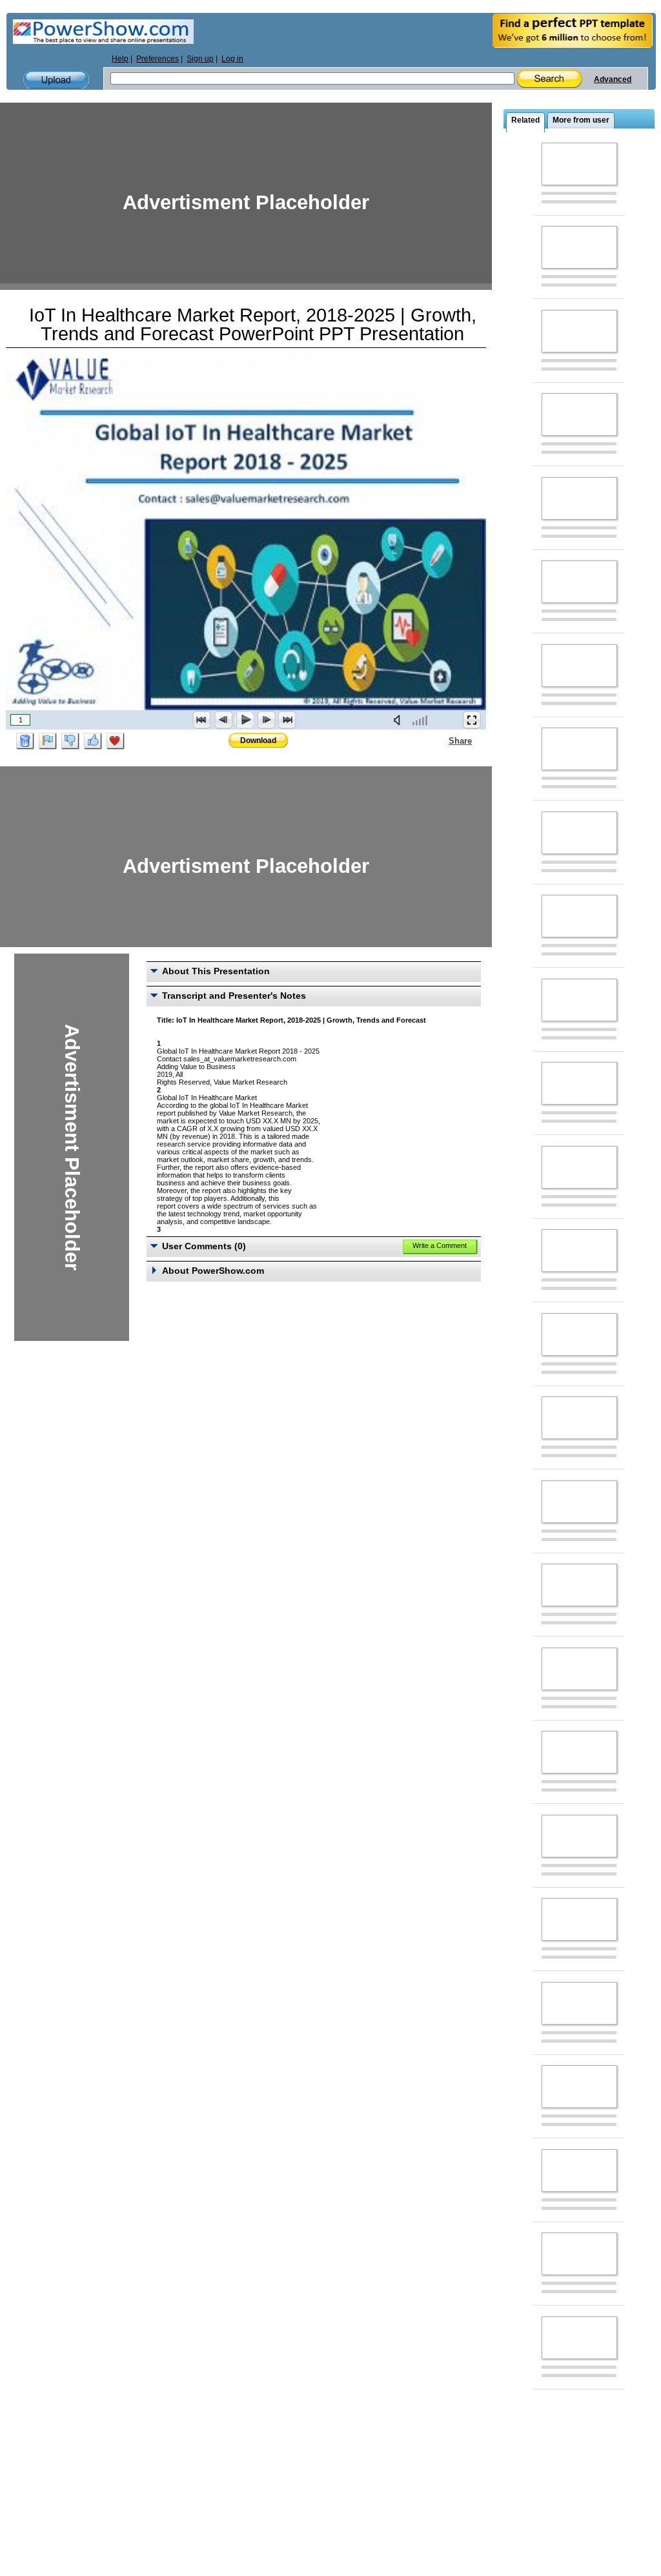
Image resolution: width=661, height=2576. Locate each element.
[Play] (245, 720)
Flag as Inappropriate (48, 741)
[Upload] (56, 80)
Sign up (200, 59)
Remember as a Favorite (116, 741)
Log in (232, 59)
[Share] (441, 741)
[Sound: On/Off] (400, 720)
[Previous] (223, 720)
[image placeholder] (579, 164)
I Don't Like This (70, 741)
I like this (93, 741)
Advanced (613, 79)
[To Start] (202, 720)
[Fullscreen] (472, 720)
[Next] (266, 720)
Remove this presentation (25, 741)
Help (120, 59)
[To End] (287, 720)
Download (258, 741)
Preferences (158, 59)
